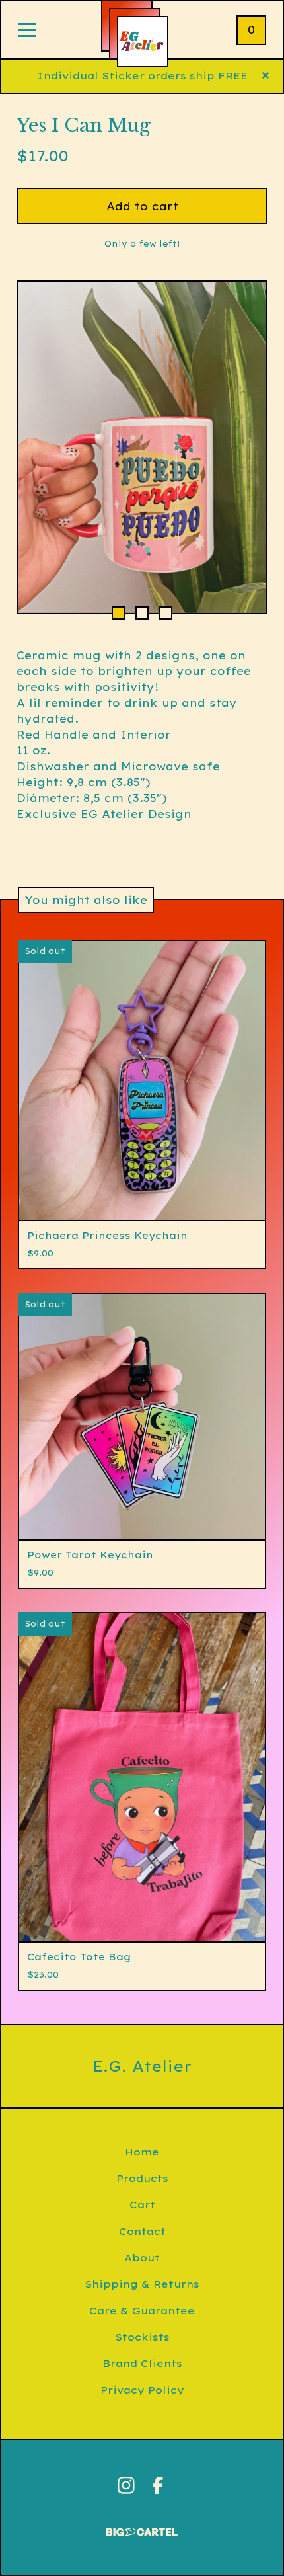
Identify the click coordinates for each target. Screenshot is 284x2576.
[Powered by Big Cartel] (142, 2526)
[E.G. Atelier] (143, 42)
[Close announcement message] (266, 76)
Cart (142, 2205)
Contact (142, 2231)
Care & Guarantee (142, 2311)
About (142, 2258)
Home (142, 2152)
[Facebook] (158, 2485)
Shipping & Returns (142, 2284)
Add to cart (142, 206)
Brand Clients (142, 2363)
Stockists (142, 2337)
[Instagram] (126, 2485)
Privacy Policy (142, 2390)
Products (142, 2178)
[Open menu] (27, 31)
